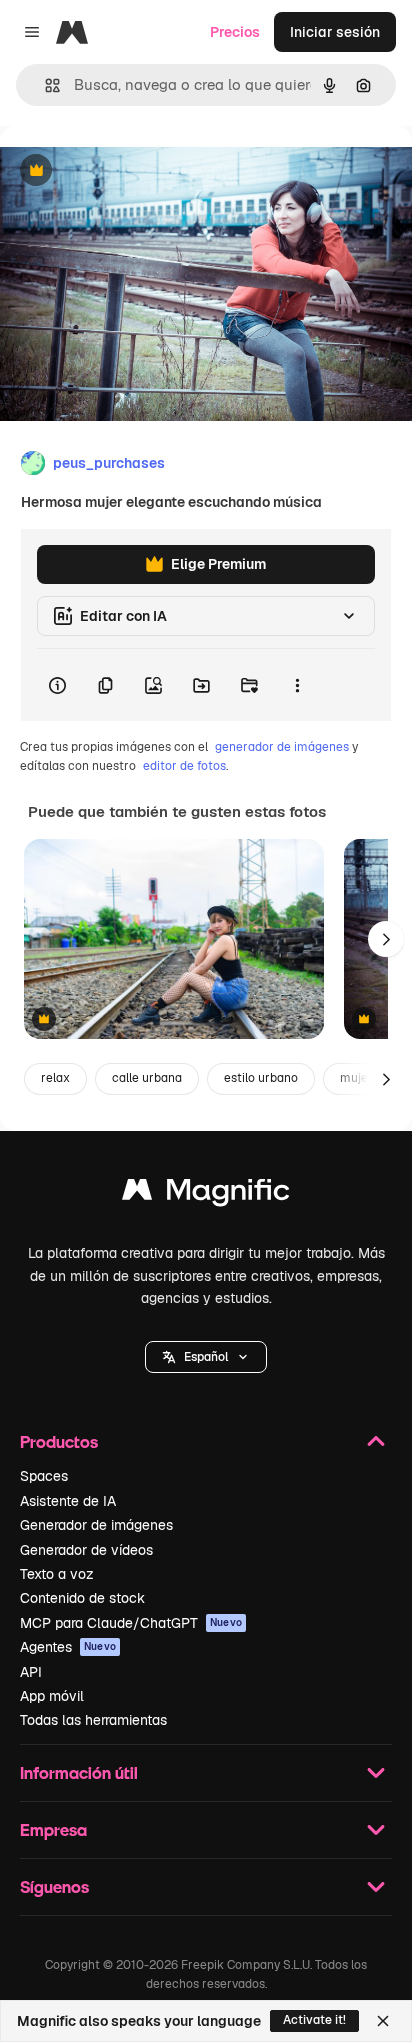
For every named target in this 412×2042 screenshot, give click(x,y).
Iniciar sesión (335, 32)
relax (55, 1078)
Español (206, 1357)
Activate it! (314, 2020)
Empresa (53, 1829)
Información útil (79, 1772)
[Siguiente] (386, 939)
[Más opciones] (297, 685)
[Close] (383, 2021)
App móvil (52, 1696)
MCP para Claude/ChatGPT (131, 1623)
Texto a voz (57, 1574)
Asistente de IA (68, 1501)
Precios (235, 32)
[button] (206, 1357)
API (31, 1672)
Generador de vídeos (86, 1550)
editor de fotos (184, 766)
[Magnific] (206, 1194)
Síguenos (54, 1886)
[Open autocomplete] (44, 85)
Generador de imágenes (96, 1525)
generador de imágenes (282, 747)
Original (128, 171)
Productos (59, 1441)
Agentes (68, 1647)
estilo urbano (261, 1078)
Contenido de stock (82, 1598)
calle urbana (147, 1078)
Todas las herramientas (93, 1720)
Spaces (44, 1476)
